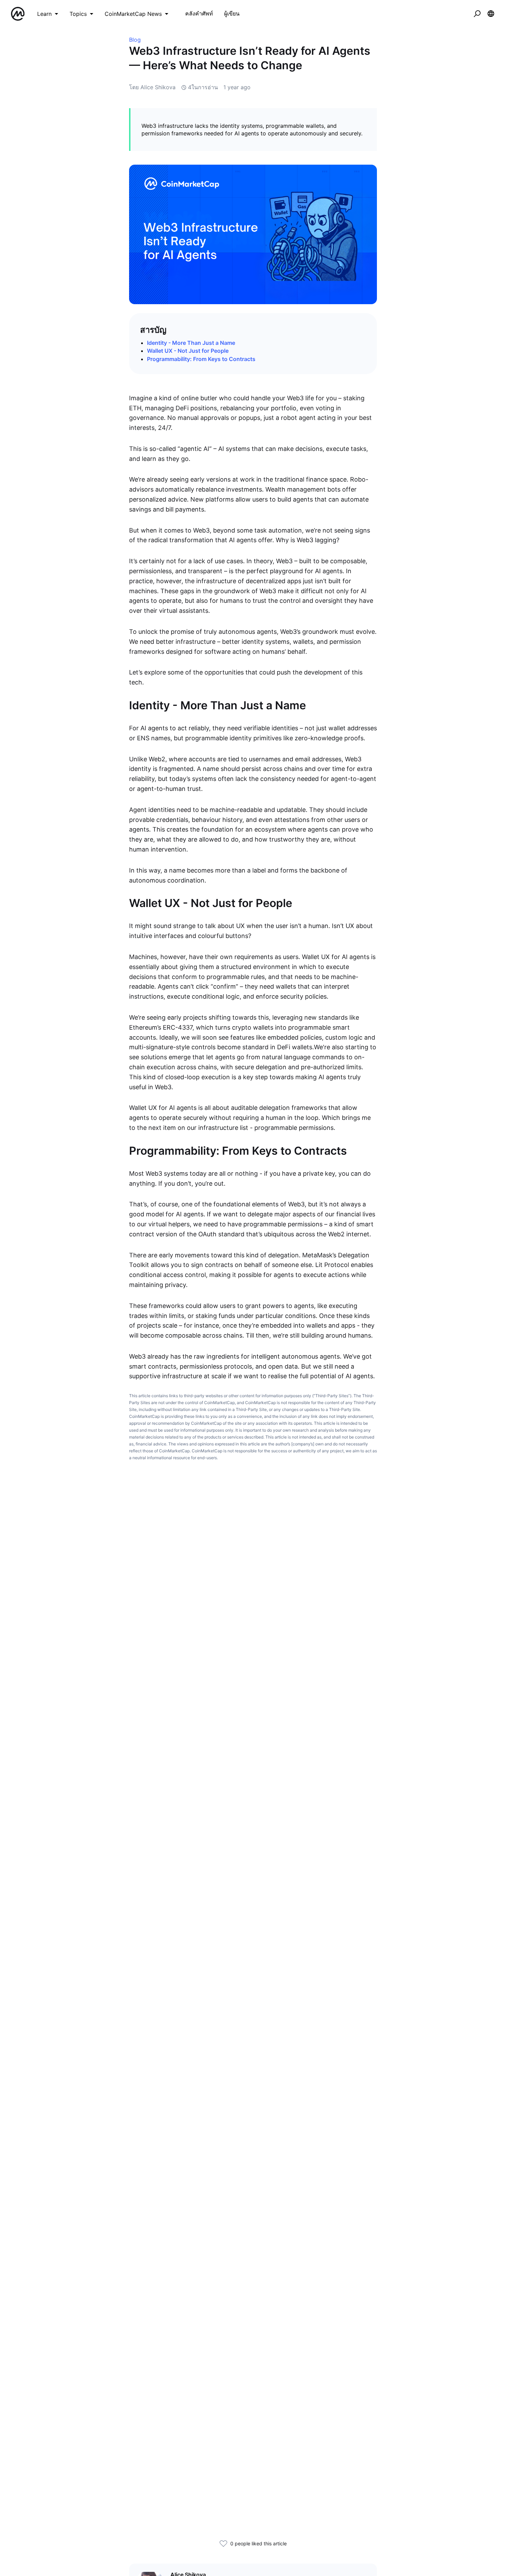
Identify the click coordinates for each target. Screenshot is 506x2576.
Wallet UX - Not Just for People (188, 351)
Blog (135, 40)
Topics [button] (78, 14)
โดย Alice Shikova (152, 87)
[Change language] (491, 14)
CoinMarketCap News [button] (133, 14)
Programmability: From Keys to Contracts (201, 359)
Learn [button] (44, 14)
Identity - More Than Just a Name (191, 343)
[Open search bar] (477, 14)
